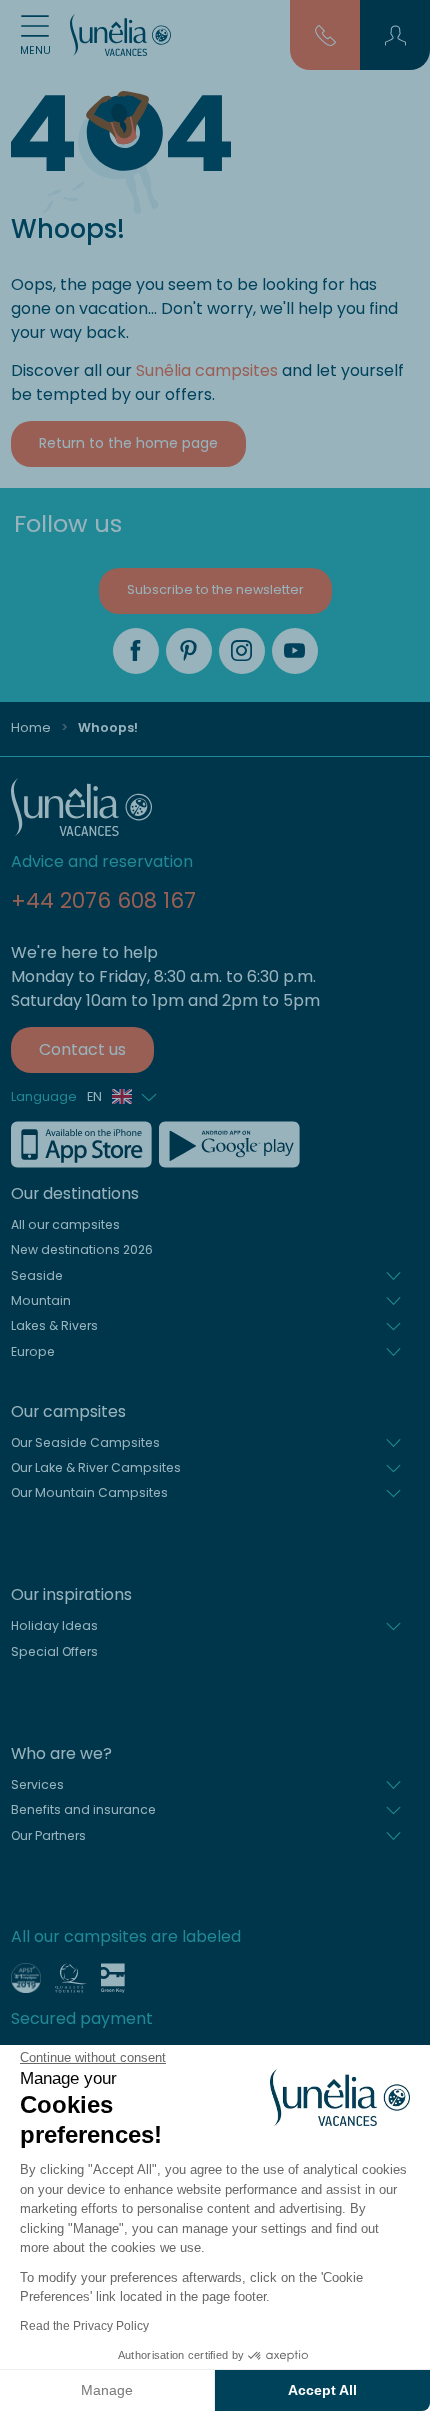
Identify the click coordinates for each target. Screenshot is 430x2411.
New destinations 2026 (82, 1249)
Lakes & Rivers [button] (54, 1325)
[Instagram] (242, 651)
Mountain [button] (41, 1300)
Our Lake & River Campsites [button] (96, 1467)
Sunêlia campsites (207, 370)
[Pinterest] (189, 651)
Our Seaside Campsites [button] (85, 1442)
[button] (395, 35)
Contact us (82, 1049)
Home (31, 727)
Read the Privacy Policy (84, 2326)
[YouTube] (295, 651)
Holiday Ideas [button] (54, 1625)
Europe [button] (33, 1351)
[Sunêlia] (120, 35)
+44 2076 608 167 (103, 900)
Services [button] (37, 1784)
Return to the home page (128, 443)
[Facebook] (136, 651)
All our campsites (65, 1224)
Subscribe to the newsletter (215, 589)
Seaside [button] (37, 1275)
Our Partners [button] (48, 1835)
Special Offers (54, 1651)
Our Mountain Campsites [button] (89, 1492)
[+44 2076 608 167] (325, 34)
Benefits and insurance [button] (83, 1809)
